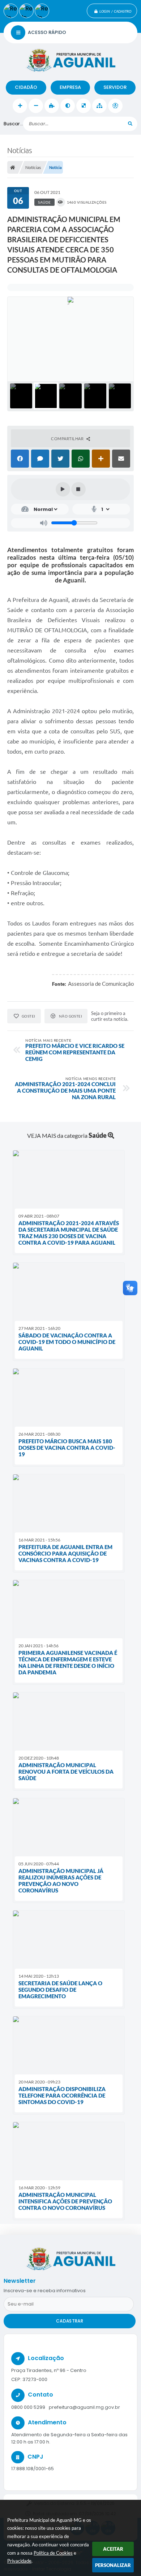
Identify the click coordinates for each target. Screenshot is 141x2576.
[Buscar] (130, 124)
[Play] (63, 489)
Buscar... (13, 124)
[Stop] (78, 489)
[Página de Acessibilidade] (115, 106)
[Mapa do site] (99, 106)
